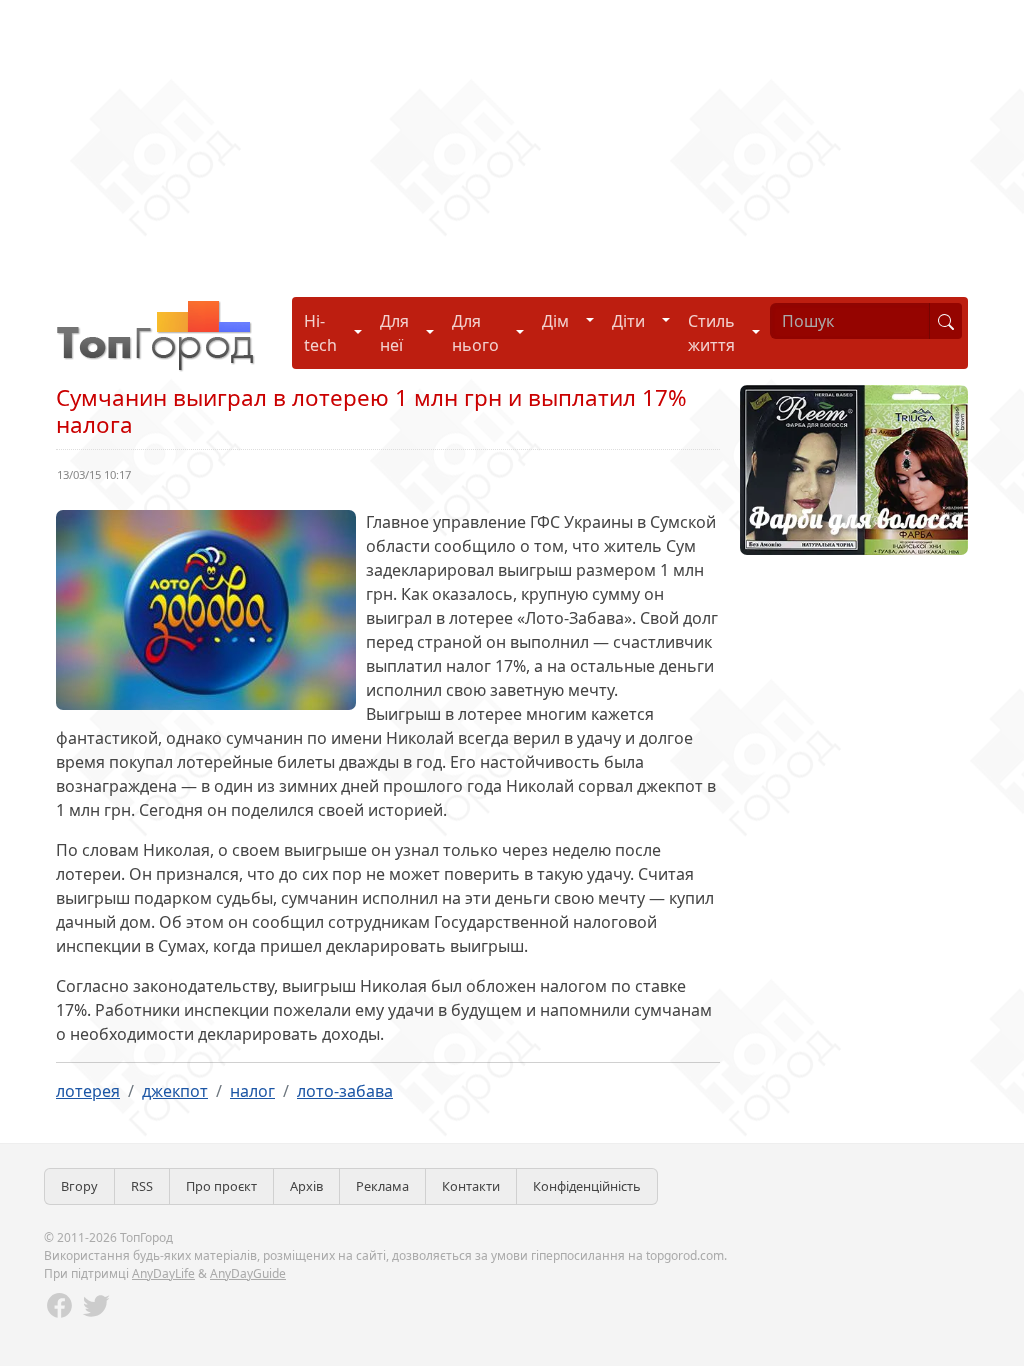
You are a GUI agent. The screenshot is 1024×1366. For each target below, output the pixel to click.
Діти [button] (628, 321)
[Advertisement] (512, 140)
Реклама (382, 1186)
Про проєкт (221, 1186)
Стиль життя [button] (711, 333)
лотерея (88, 1091)
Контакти (471, 1186)
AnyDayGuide (248, 1273)
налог (252, 1091)
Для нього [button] (475, 333)
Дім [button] (555, 321)
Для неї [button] (394, 333)
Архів (306, 1186)
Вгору (79, 1186)
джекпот (175, 1091)
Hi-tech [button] (320, 333)
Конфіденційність (587, 1186)
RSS (142, 1186)
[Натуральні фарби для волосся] (854, 468)
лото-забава (345, 1091)
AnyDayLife (163, 1273)
